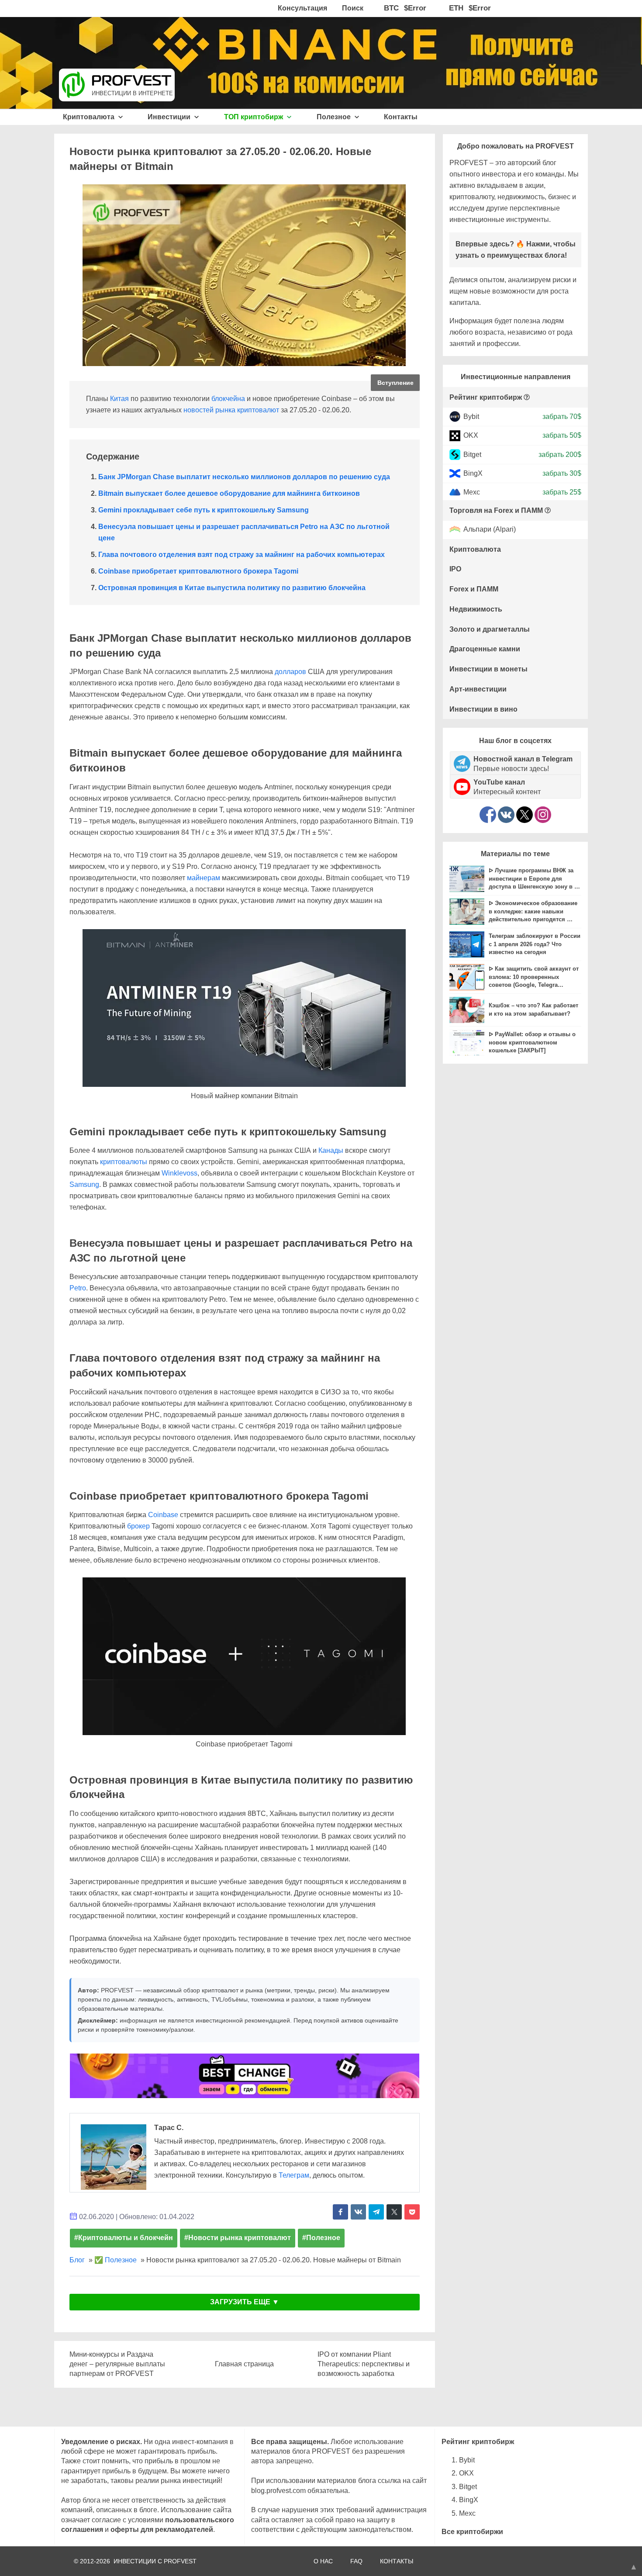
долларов (290, 672)
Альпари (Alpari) (490, 530)
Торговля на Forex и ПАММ (496, 510)
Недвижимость (476, 609)
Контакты (401, 117)
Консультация (302, 8)
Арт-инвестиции (478, 689)
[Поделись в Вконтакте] (358, 2212)
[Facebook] (488, 815)
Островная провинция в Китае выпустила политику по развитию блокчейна (232, 588)
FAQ (356, 2561)
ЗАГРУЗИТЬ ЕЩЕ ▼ (245, 2302)
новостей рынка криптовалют (231, 410)
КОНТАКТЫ (397, 2561)
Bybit (471, 417)
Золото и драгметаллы (490, 629)
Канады (331, 1150)
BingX (473, 473)
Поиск (353, 8)
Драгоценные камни (485, 649)
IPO (455, 569)
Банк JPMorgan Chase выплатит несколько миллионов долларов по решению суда (244, 477)
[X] (525, 815)
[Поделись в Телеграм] (376, 2212)
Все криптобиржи (472, 2532)
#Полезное (321, 2238)
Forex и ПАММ (474, 589)
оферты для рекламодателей (162, 2529)
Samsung (84, 1184)
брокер (138, 1526)
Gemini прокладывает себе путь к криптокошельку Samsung (204, 510)
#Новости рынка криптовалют (238, 2238)
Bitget (472, 454)
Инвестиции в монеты (488, 669)
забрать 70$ (562, 417)
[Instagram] (543, 815)
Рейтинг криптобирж (486, 397)
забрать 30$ (562, 473)
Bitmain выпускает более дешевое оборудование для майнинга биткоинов (229, 493)
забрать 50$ (562, 435)
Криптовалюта (90, 117)
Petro (78, 1288)
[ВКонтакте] (506, 815)
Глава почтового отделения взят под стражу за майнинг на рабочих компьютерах (242, 555)
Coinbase (163, 1515)
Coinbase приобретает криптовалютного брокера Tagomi (198, 571)
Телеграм (294, 2175)
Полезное (335, 117)
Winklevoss (179, 1173)
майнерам (204, 878)
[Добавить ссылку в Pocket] (412, 2212)
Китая (119, 399)
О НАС (323, 2561)
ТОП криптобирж (254, 117)
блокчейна (228, 399)
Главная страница (244, 2364)
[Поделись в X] (394, 2212)
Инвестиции (170, 117)
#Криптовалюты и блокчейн (124, 2238)
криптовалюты (124, 1162)
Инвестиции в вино (483, 709)
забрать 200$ (560, 454)
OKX (471, 435)
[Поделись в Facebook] (340, 2212)
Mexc (472, 492)
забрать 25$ (562, 492)
